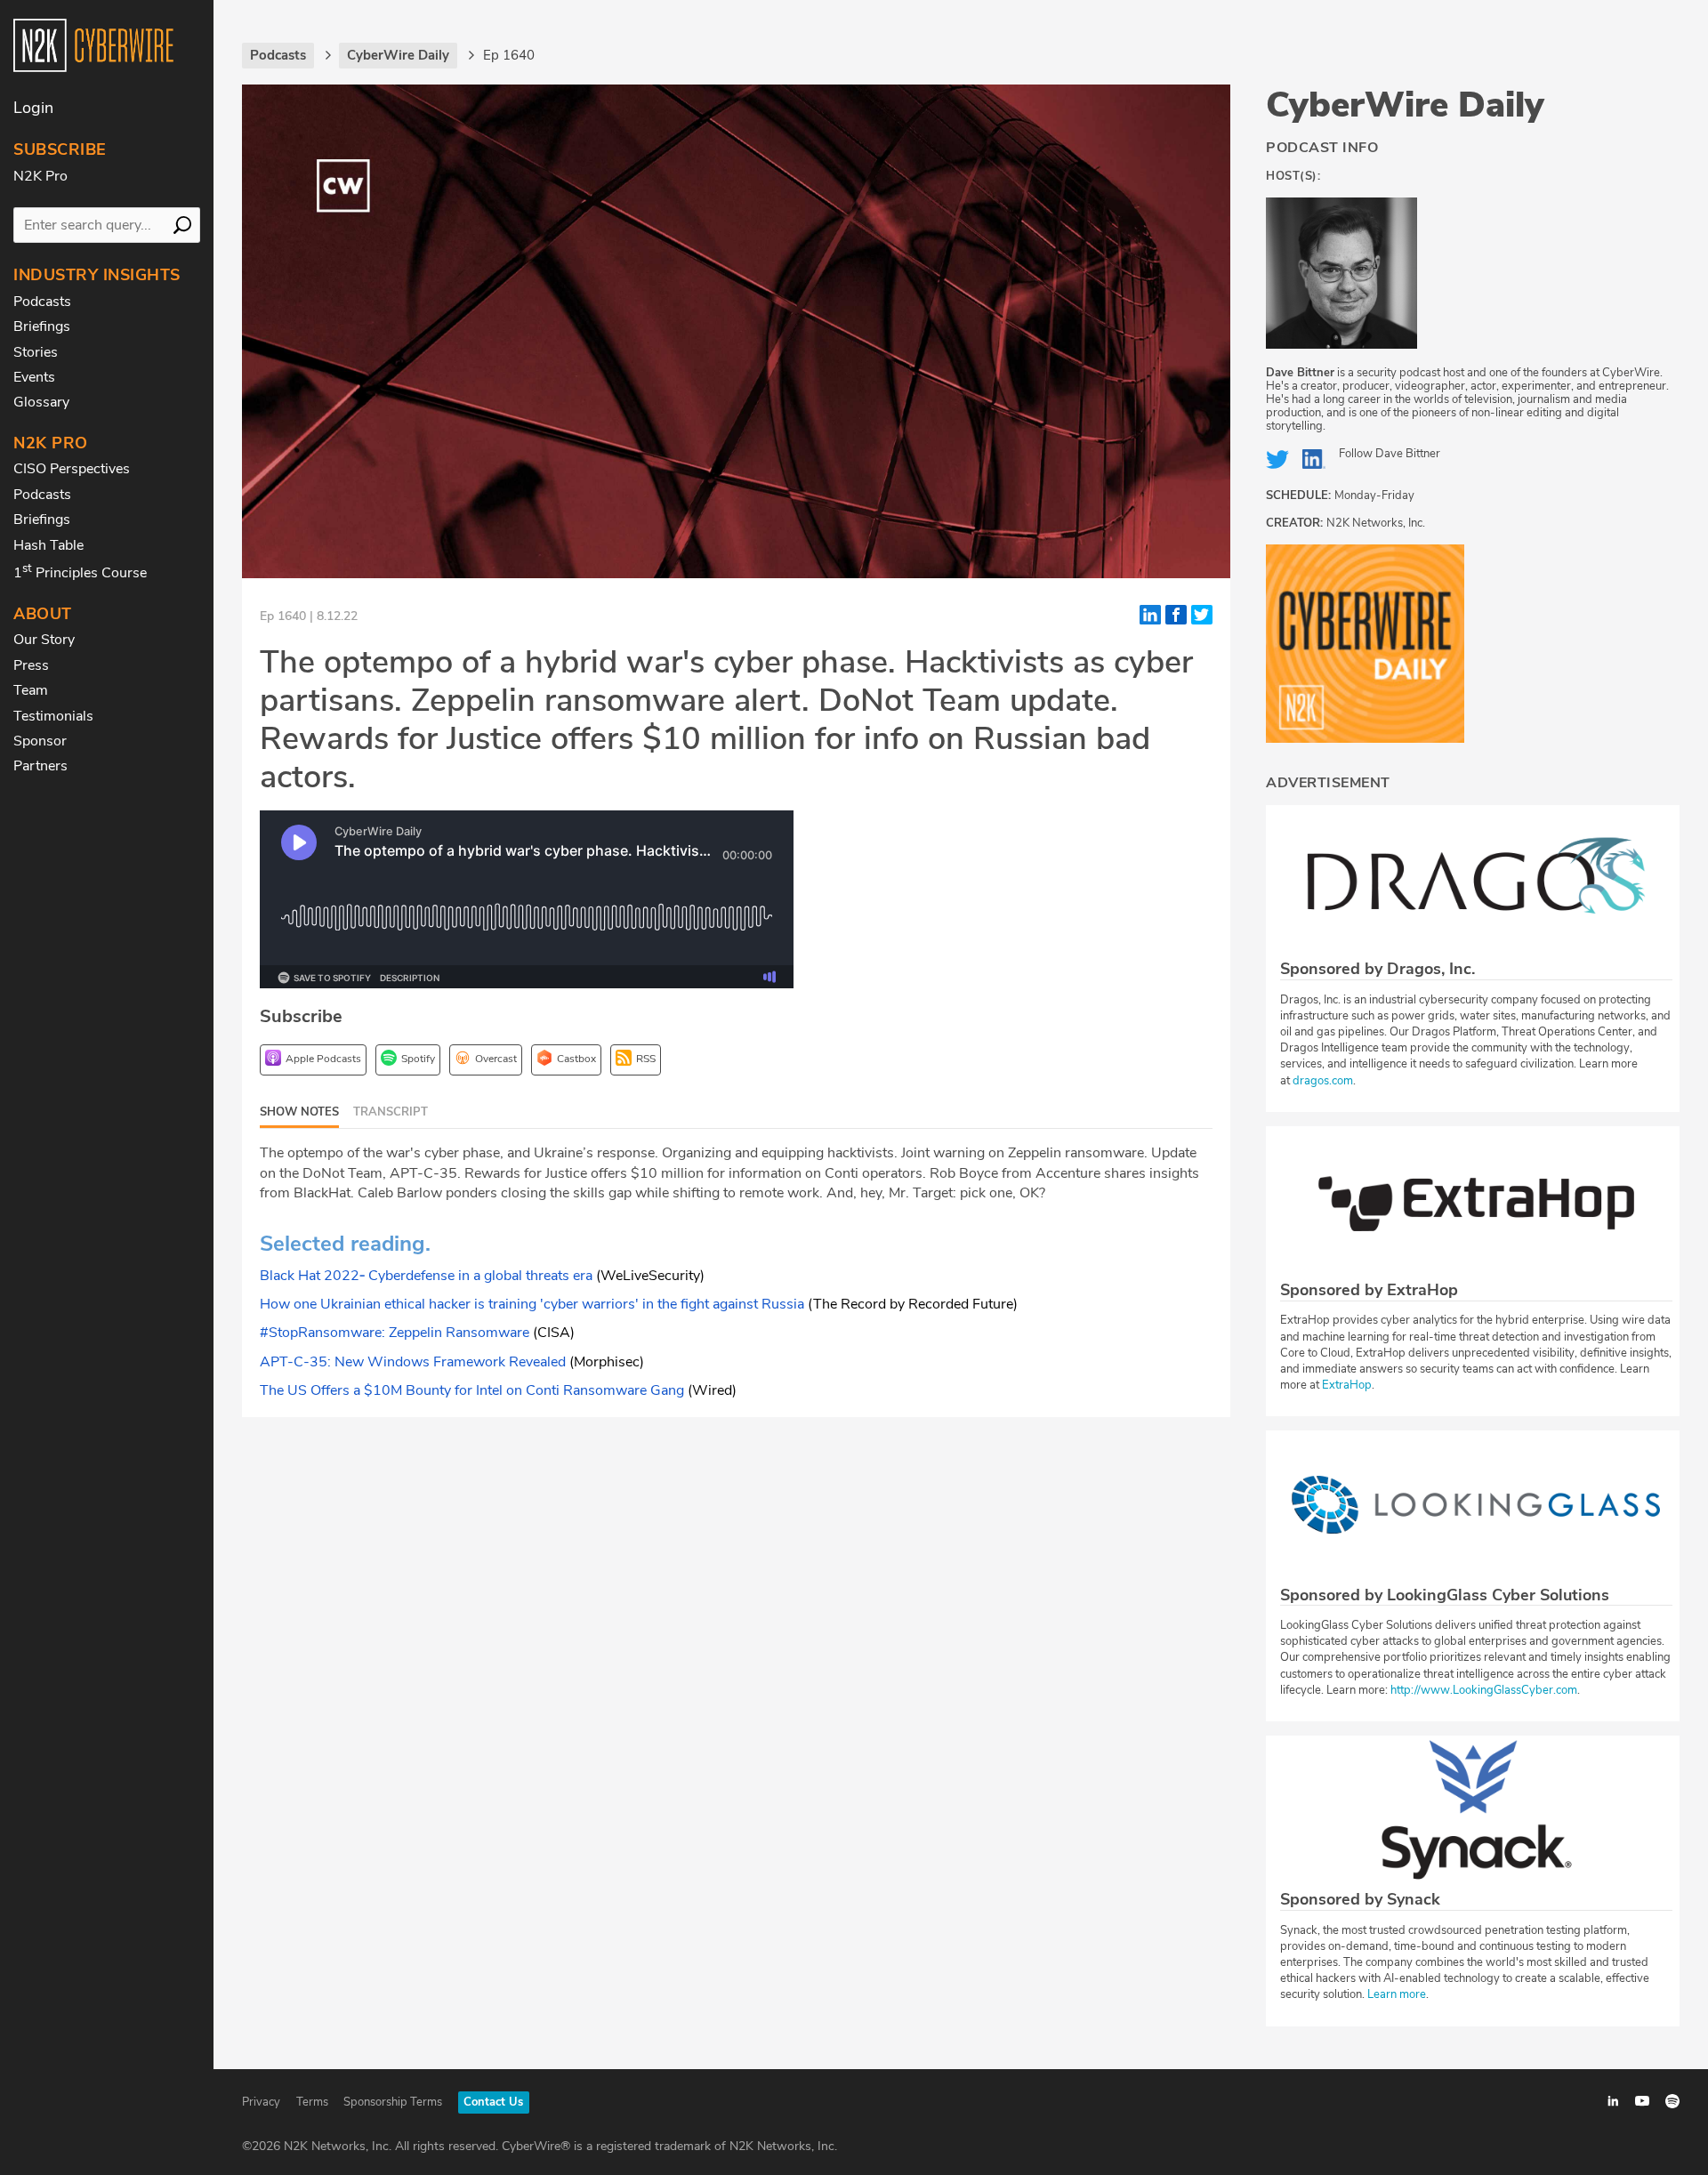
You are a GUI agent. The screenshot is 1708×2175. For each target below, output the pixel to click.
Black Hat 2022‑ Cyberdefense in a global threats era (426, 1276)
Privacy (261, 2102)
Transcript (391, 1112)
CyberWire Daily (1405, 105)
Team (31, 690)
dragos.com (1323, 1081)
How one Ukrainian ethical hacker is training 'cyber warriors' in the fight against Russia (532, 1304)
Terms (312, 2102)
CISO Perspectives (72, 469)
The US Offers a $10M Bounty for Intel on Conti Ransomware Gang (472, 1390)
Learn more (1397, 1994)
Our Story (44, 640)
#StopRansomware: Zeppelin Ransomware (395, 1333)
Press (31, 665)
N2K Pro (40, 176)
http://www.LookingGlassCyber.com (1484, 1690)
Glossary (41, 402)
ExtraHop (1347, 1385)
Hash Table (48, 545)
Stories (36, 352)
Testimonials (53, 716)
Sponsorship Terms (393, 2102)
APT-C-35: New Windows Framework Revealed (413, 1362)
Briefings (42, 326)
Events (34, 377)
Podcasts (42, 302)
